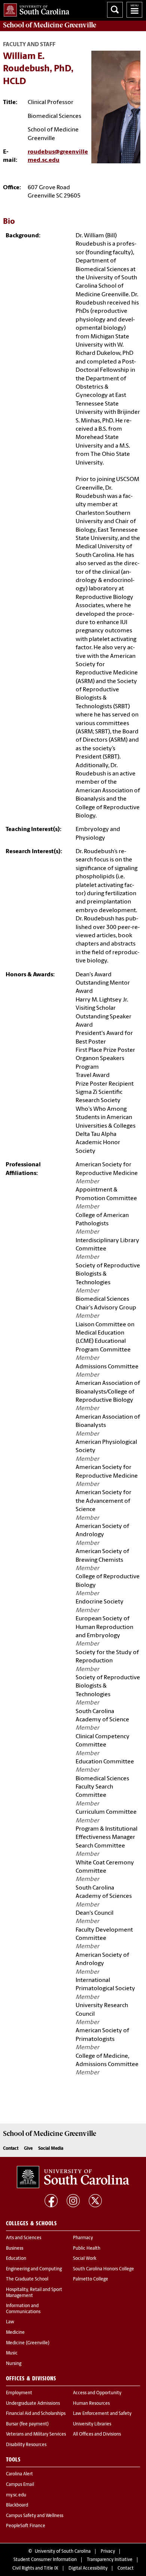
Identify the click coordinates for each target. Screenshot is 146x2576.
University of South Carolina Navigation (134, 10)
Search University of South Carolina (115, 10)
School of (50, 25)
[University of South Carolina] (73, 2177)
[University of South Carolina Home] (35, 8)
